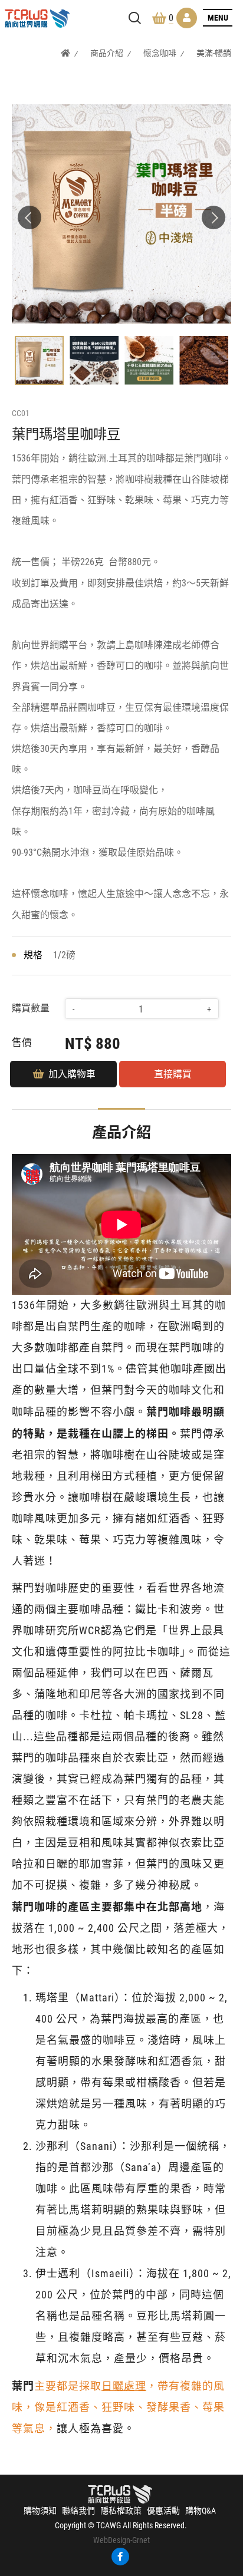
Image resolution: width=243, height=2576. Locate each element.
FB (120, 2557)
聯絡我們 (78, 2511)
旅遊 (226, 2505)
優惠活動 (163, 2511)
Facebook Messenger (226, 2525)
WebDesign (112, 2540)
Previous (29, 217)
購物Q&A (201, 2511)
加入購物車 (72, 1074)
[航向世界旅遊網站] (120, 2493)
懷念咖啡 (160, 53)
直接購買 (173, 1074)
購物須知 (40, 2511)
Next (214, 217)
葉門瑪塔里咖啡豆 (37, 19)
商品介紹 (107, 53)
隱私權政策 (121, 2511)
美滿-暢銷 (214, 53)
